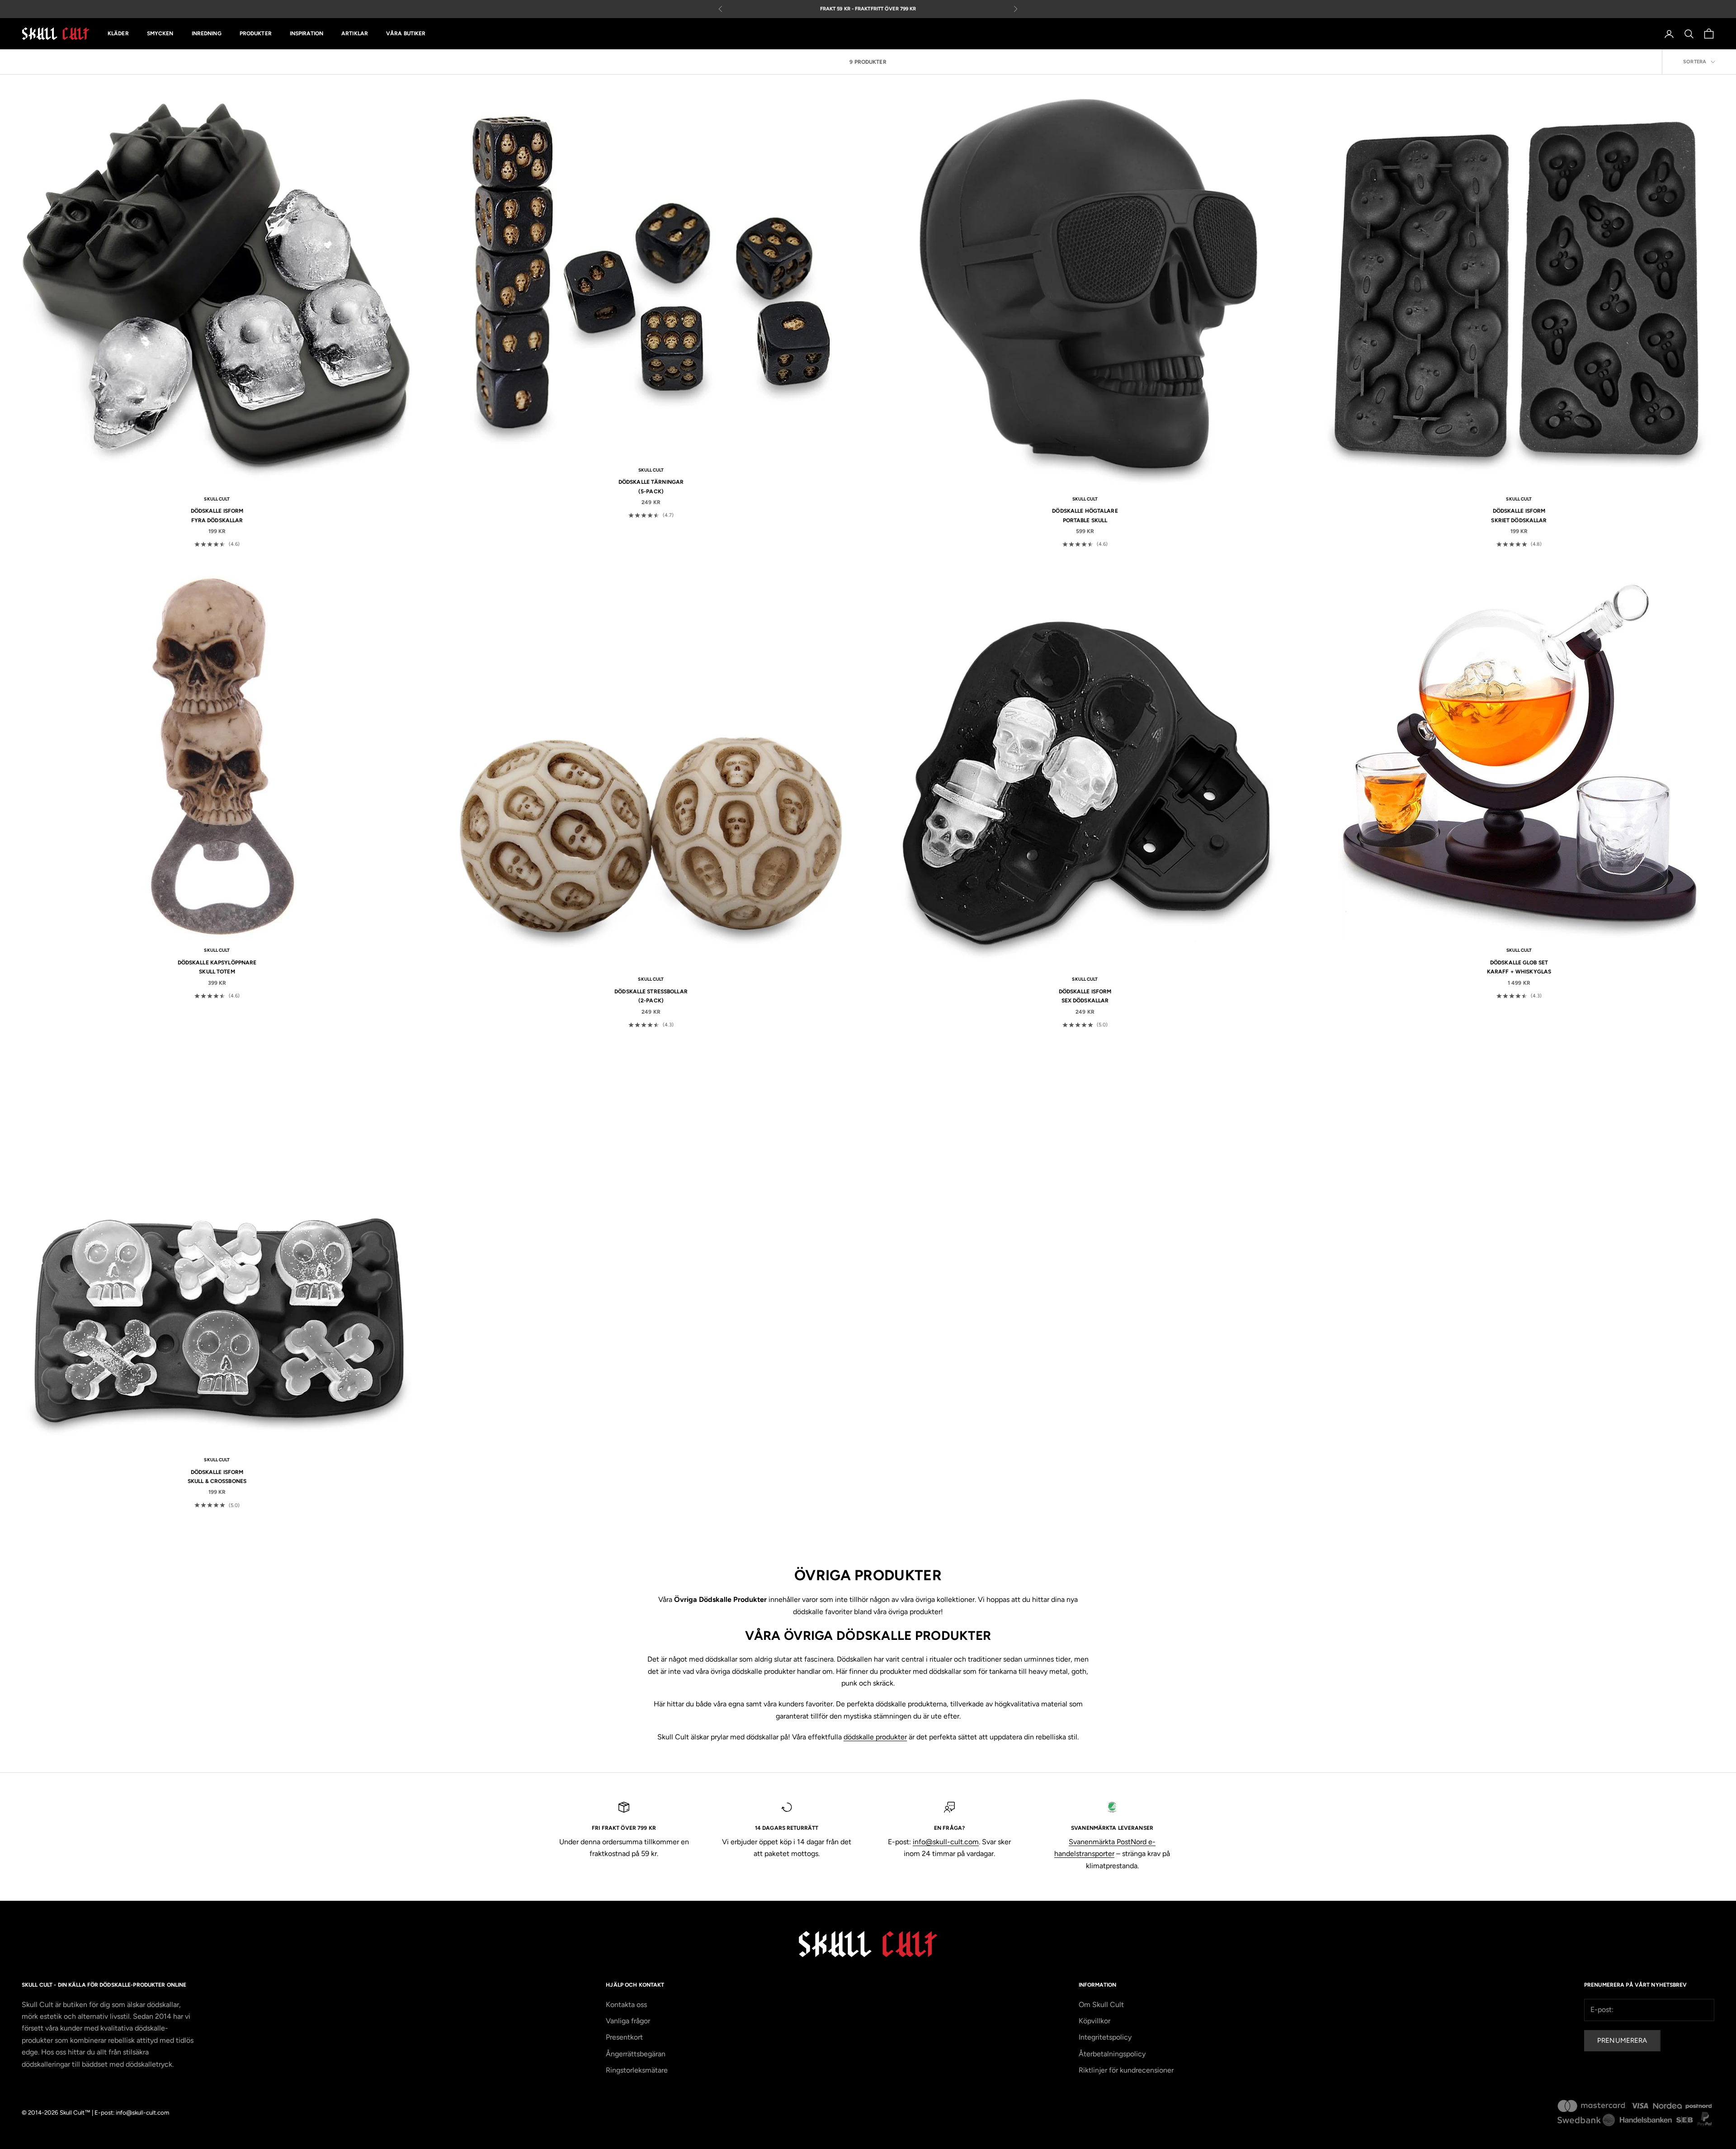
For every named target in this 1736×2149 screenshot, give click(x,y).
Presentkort (624, 2037)
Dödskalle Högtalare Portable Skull (1085, 515)
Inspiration (307, 34)
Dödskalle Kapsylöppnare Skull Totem (217, 967)
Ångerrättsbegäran (636, 2054)
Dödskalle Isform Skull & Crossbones (217, 1477)
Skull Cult (217, 499)
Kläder (118, 34)
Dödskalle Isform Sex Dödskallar (1085, 996)
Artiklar (355, 34)
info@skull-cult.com (946, 1842)
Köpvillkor (1094, 2021)
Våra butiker (406, 34)
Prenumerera (1622, 2040)
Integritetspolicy (1105, 2037)
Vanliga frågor (628, 2021)
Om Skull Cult (1101, 2005)
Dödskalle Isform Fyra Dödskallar (217, 515)
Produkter (256, 34)
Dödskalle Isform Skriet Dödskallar (1519, 515)
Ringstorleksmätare (637, 2070)
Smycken (160, 34)
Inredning (207, 34)
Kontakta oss (626, 2005)
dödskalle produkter (875, 1737)
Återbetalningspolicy (1112, 2054)
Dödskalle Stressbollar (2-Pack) (651, 996)
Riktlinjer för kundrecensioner (1126, 2070)
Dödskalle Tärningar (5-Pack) (651, 486)
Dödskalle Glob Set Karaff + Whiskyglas (1519, 967)
